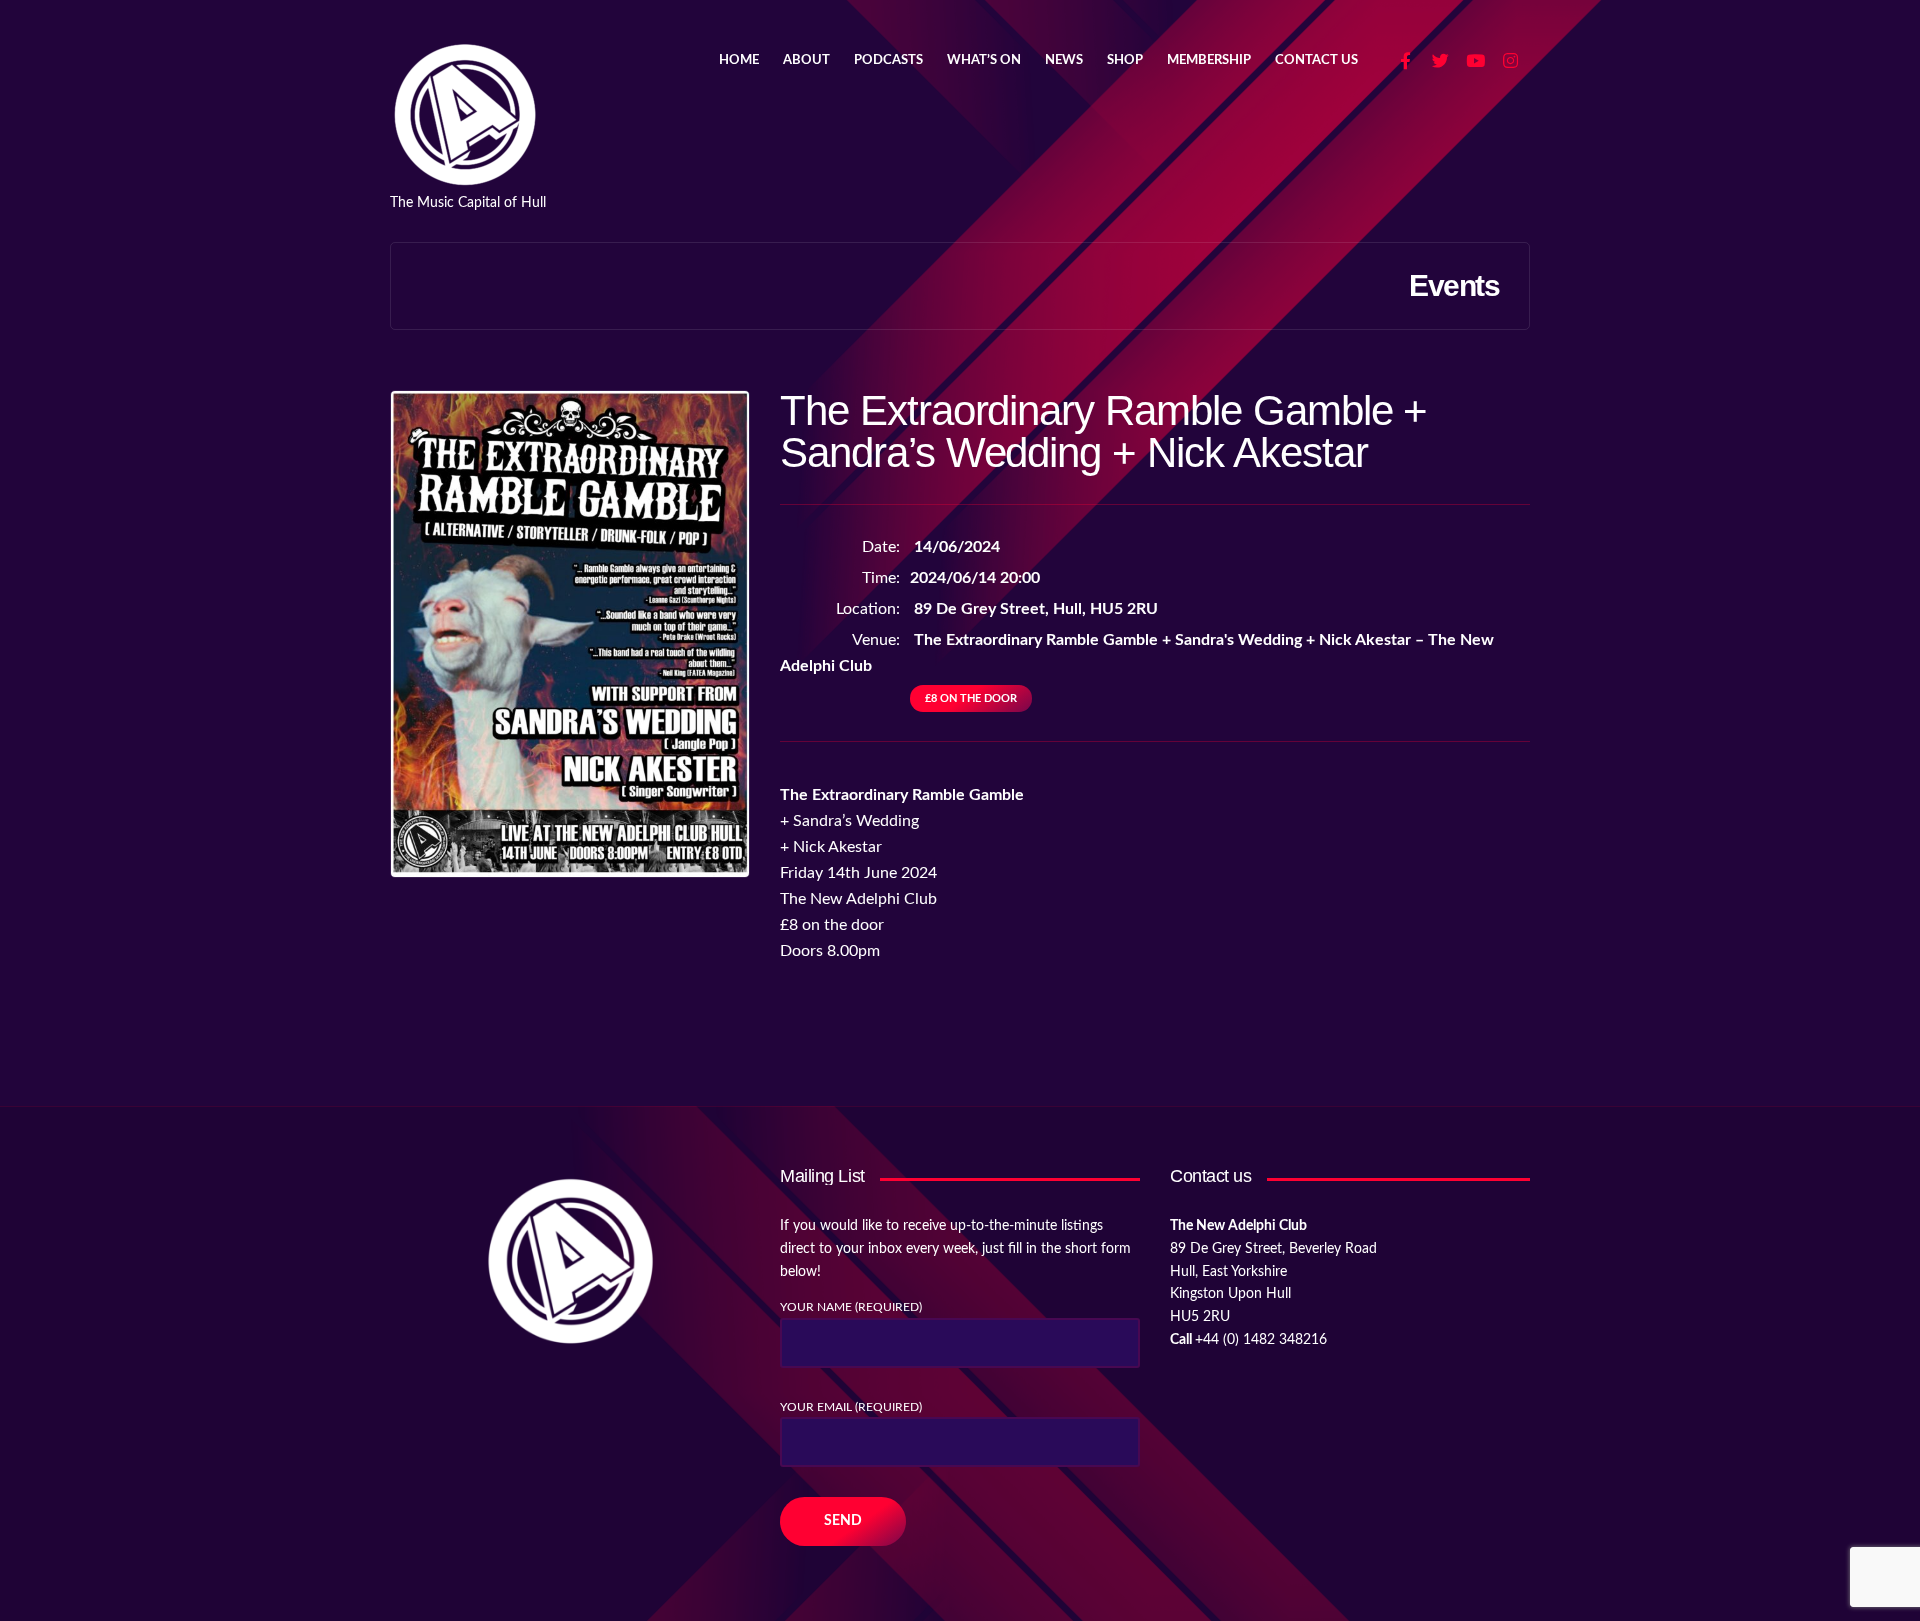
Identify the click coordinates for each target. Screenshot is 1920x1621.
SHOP (1125, 60)
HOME (739, 60)
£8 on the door (971, 698)
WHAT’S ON (984, 60)
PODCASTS (888, 60)
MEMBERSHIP (1209, 60)
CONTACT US (1316, 60)
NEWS (1064, 60)
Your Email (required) (851, 1407)
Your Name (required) (851, 1307)
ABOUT (806, 60)
